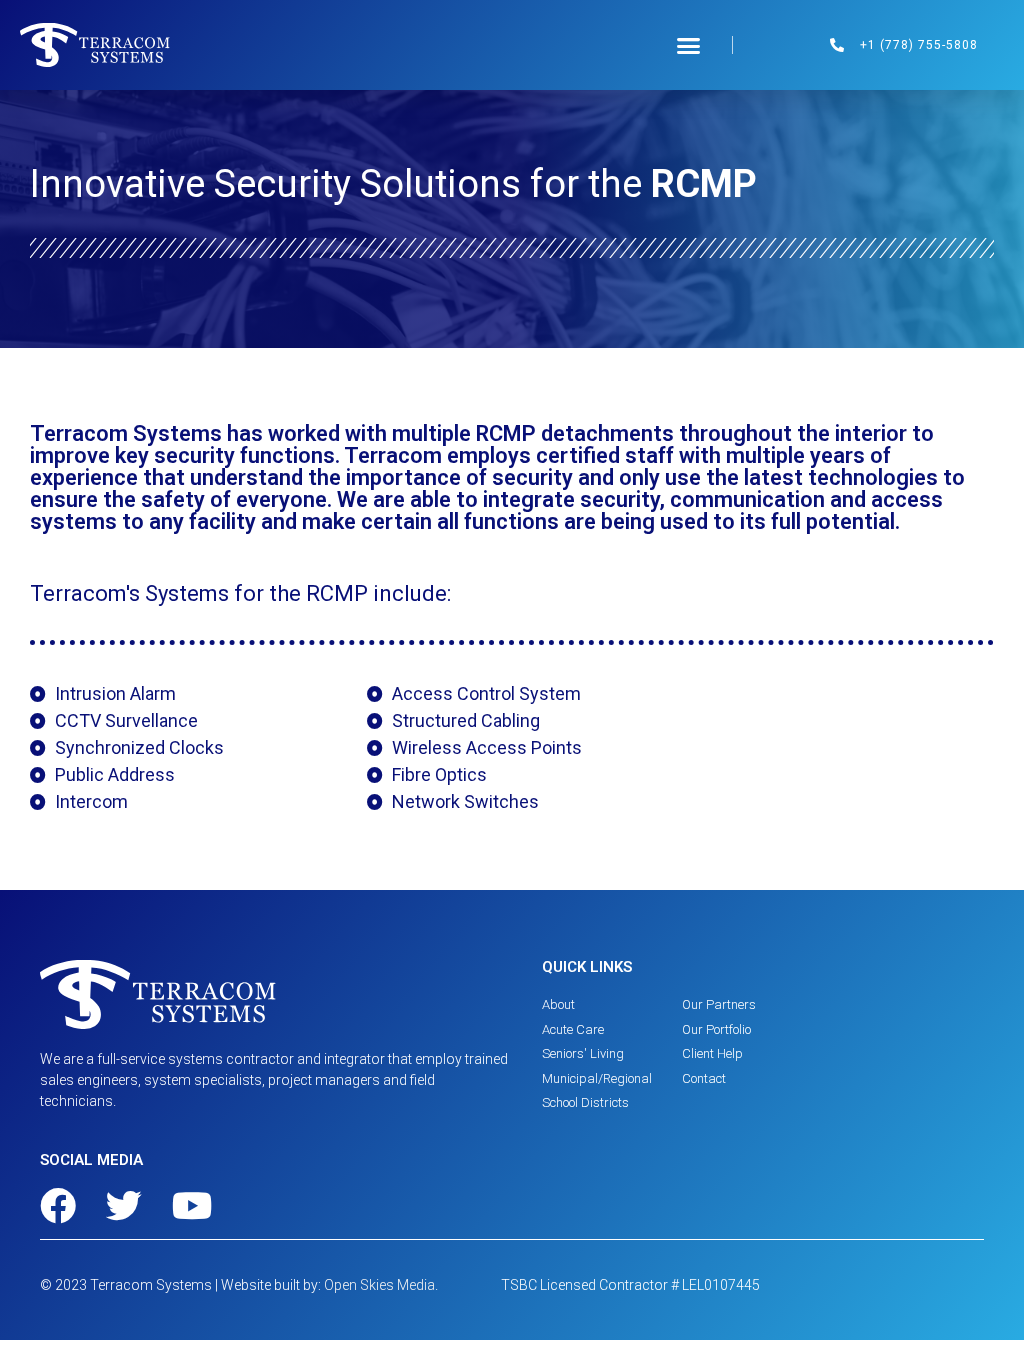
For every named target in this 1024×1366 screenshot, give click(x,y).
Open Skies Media (379, 1285)
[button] (688, 45)
